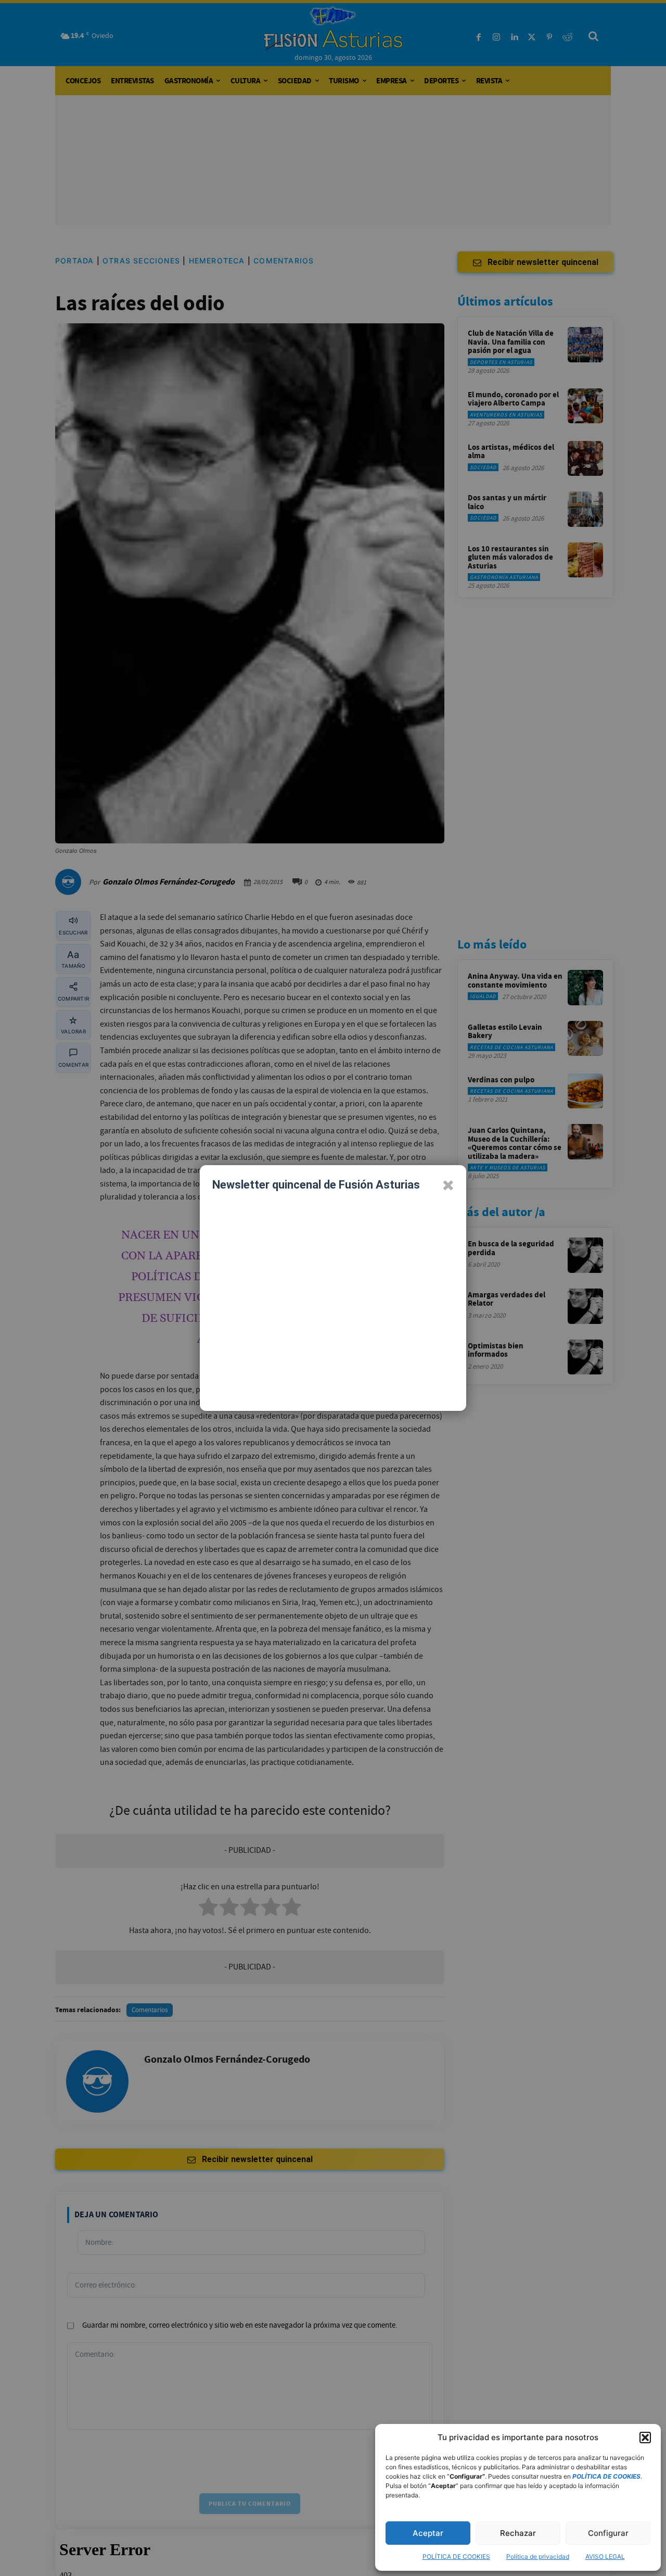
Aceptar (428, 2533)
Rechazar (518, 2533)
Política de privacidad (538, 2556)
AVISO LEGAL (605, 2556)
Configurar (608, 2533)
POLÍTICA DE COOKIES (456, 2556)
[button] (645, 2438)
